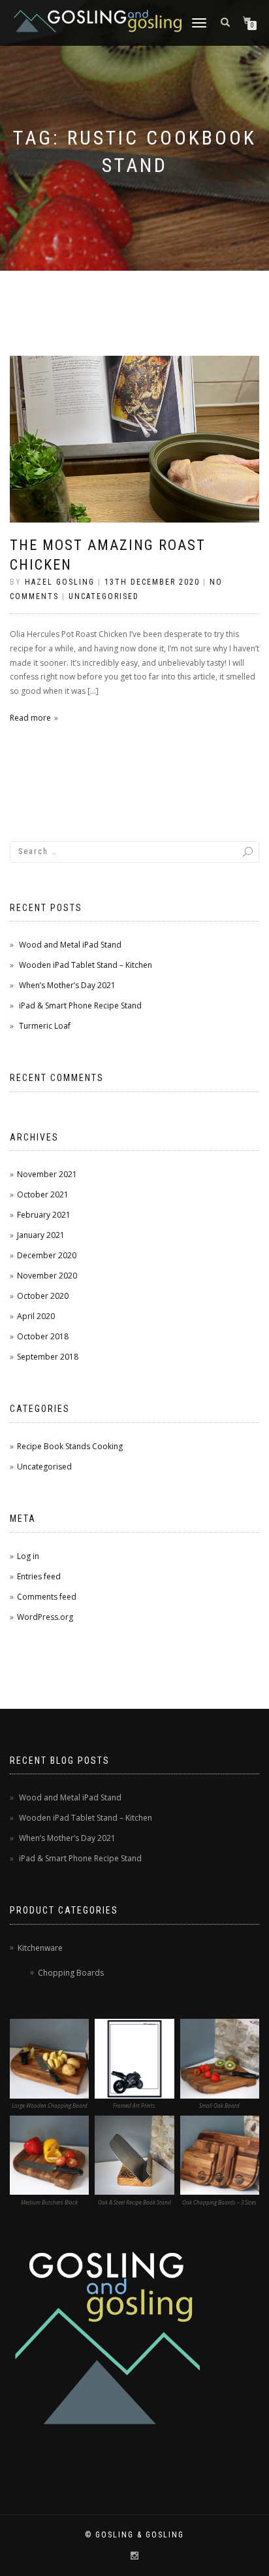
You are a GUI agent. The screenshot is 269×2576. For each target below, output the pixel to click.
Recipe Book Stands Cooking (70, 1446)
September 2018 (48, 1357)
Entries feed (39, 1576)
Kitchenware (40, 1948)
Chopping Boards (71, 1973)
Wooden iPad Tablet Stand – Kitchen (86, 965)
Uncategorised (104, 596)
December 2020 (47, 1255)
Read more (30, 718)
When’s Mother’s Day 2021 (67, 985)
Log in (28, 1556)
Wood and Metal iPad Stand (70, 945)
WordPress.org (45, 1617)
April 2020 (36, 1316)
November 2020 (47, 1276)
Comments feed (47, 1597)
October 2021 (43, 1194)
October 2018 (43, 1336)
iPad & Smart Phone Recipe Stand (80, 1005)
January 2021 (41, 1235)
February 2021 (44, 1215)
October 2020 (43, 1296)
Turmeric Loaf (45, 1026)
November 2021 (47, 1174)
